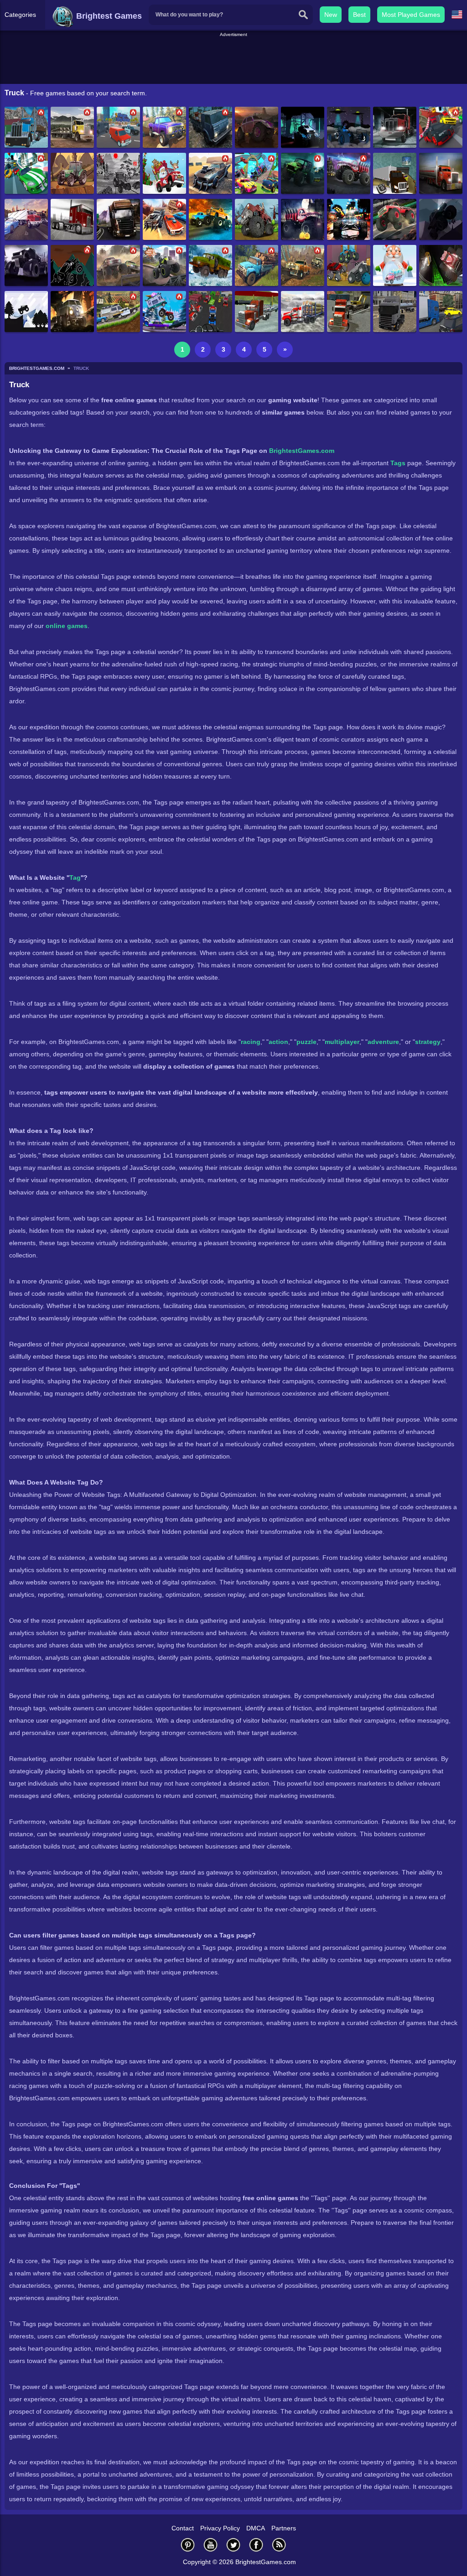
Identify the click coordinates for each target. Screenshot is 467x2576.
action (278, 1042)
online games (67, 626)
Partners (284, 2528)
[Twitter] (233, 2545)
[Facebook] (256, 2545)
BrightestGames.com (302, 451)
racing (251, 1042)
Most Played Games (411, 15)
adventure (383, 1042)
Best (359, 15)
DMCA (256, 2528)
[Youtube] (211, 2545)
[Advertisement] (233, 59)
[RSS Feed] (279, 2545)
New (331, 15)
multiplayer (342, 1042)
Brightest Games (108, 16)
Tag (75, 878)
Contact (183, 2528)
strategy (428, 1042)
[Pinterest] (188, 2545)
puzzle (306, 1042)
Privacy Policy (220, 2528)
